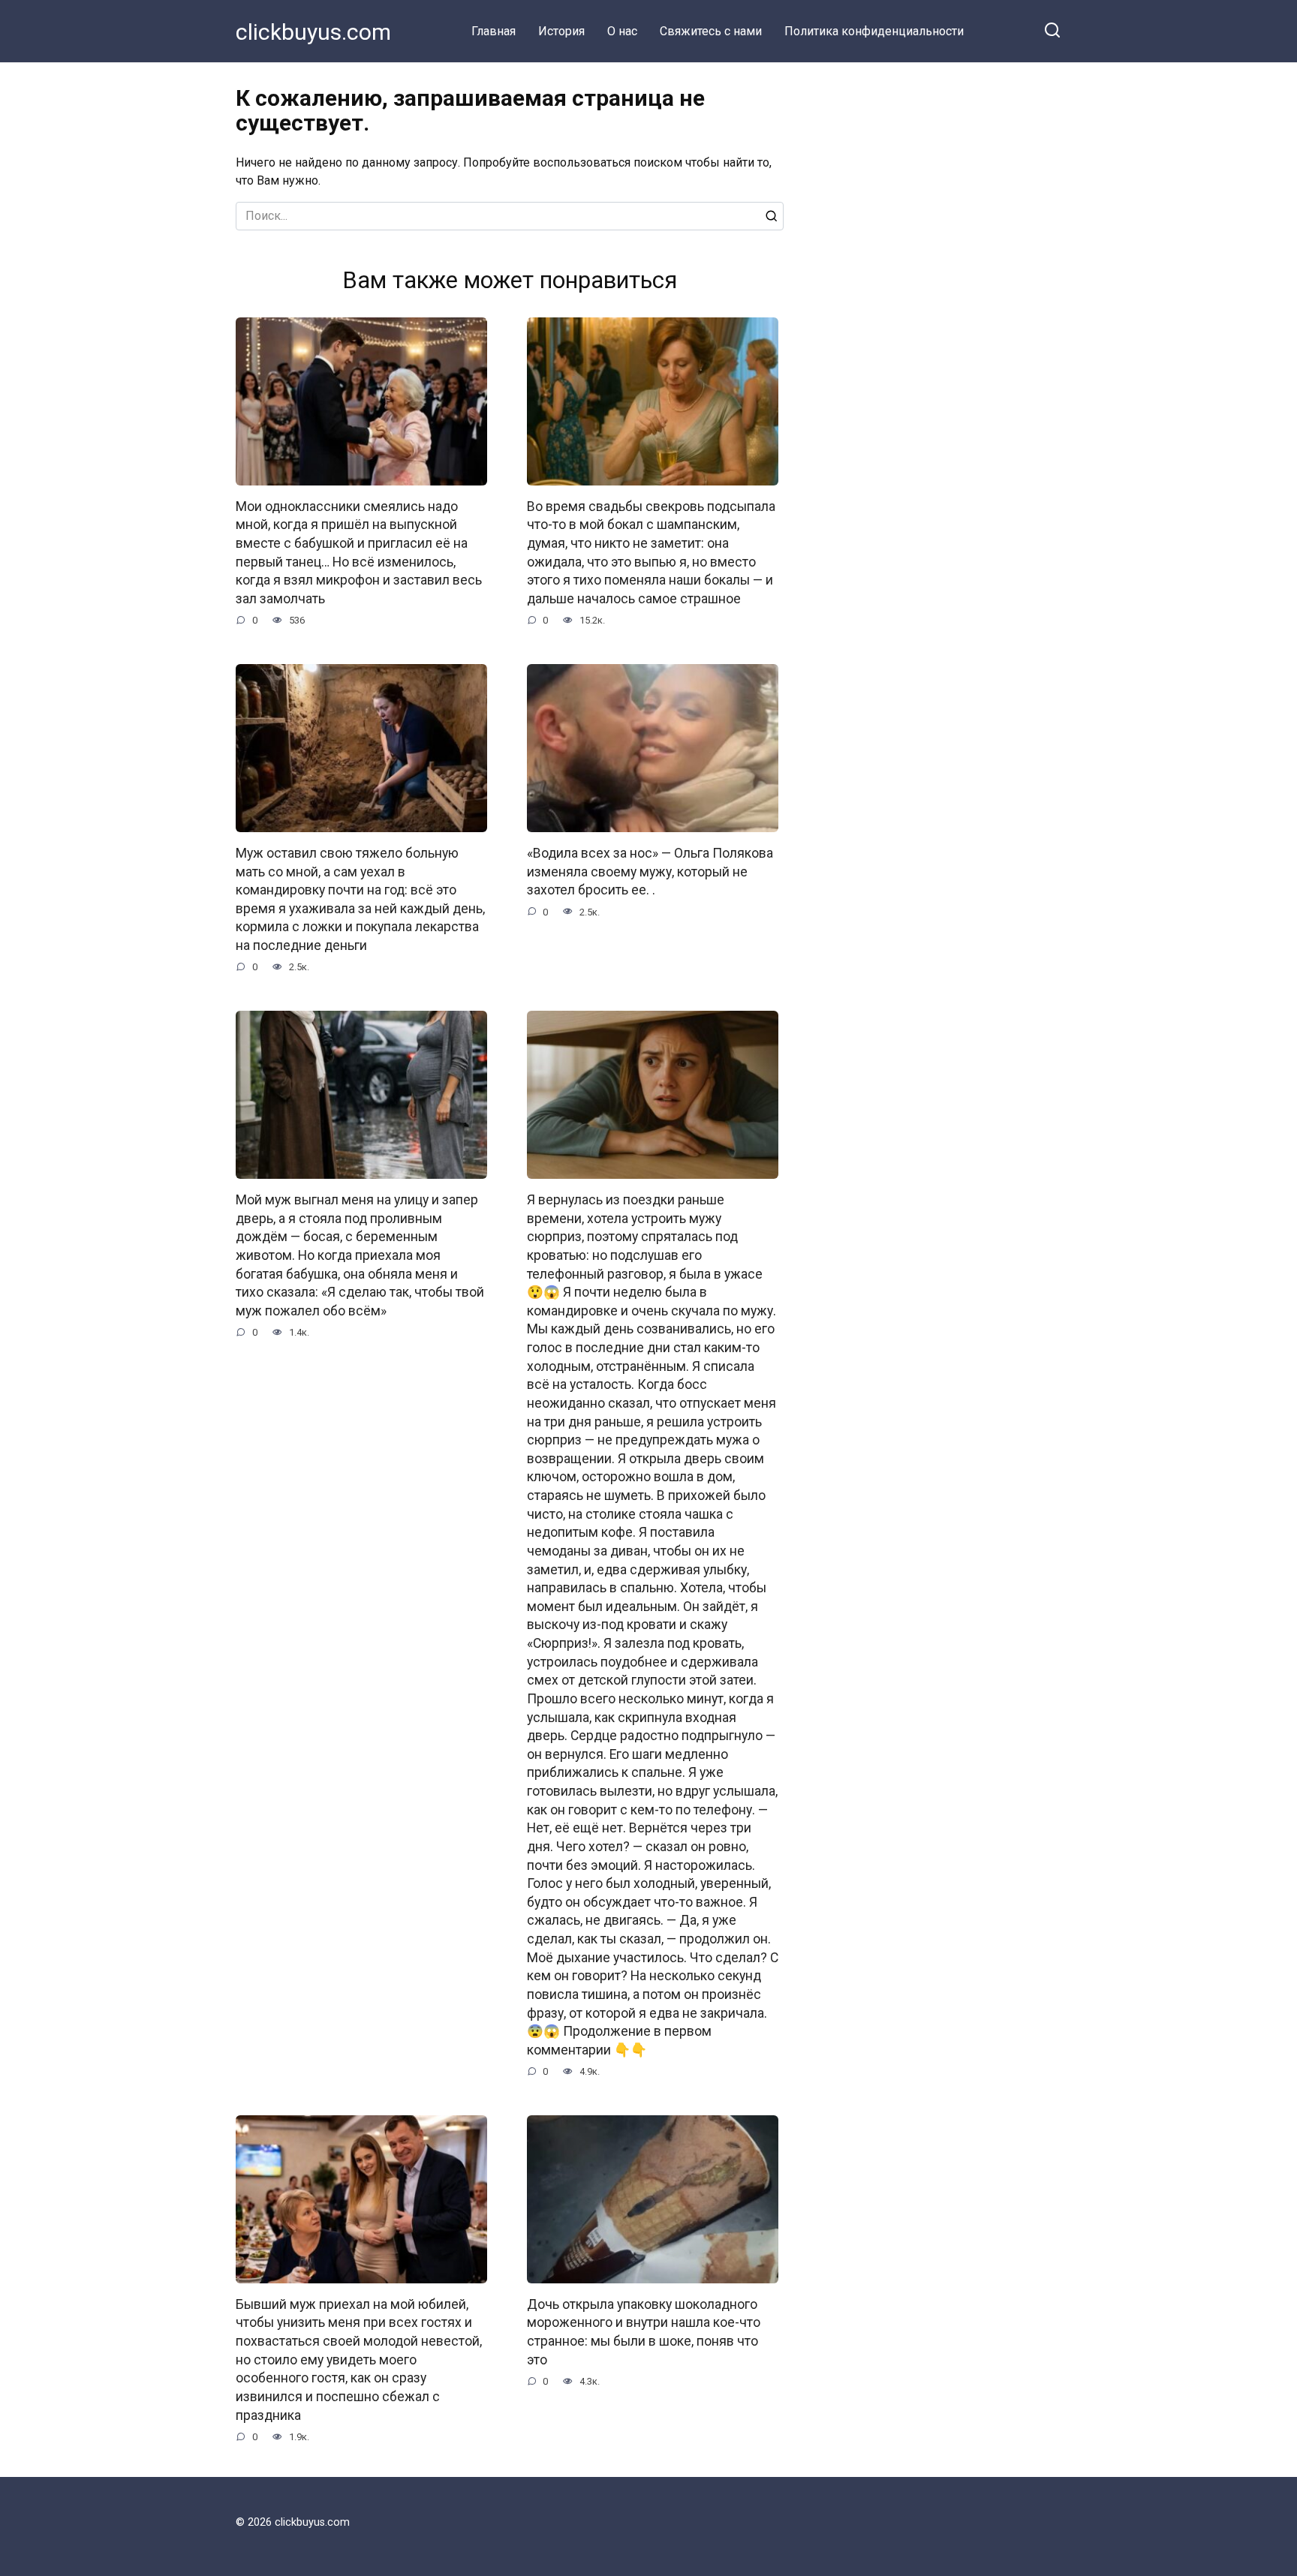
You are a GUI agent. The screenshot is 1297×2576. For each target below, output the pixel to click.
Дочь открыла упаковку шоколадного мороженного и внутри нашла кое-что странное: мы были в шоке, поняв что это (644, 2332)
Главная (494, 31)
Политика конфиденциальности (874, 31)
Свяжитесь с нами (711, 31)
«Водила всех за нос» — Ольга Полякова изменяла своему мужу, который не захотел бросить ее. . (650, 872)
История (561, 31)
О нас (622, 31)
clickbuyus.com (313, 32)
